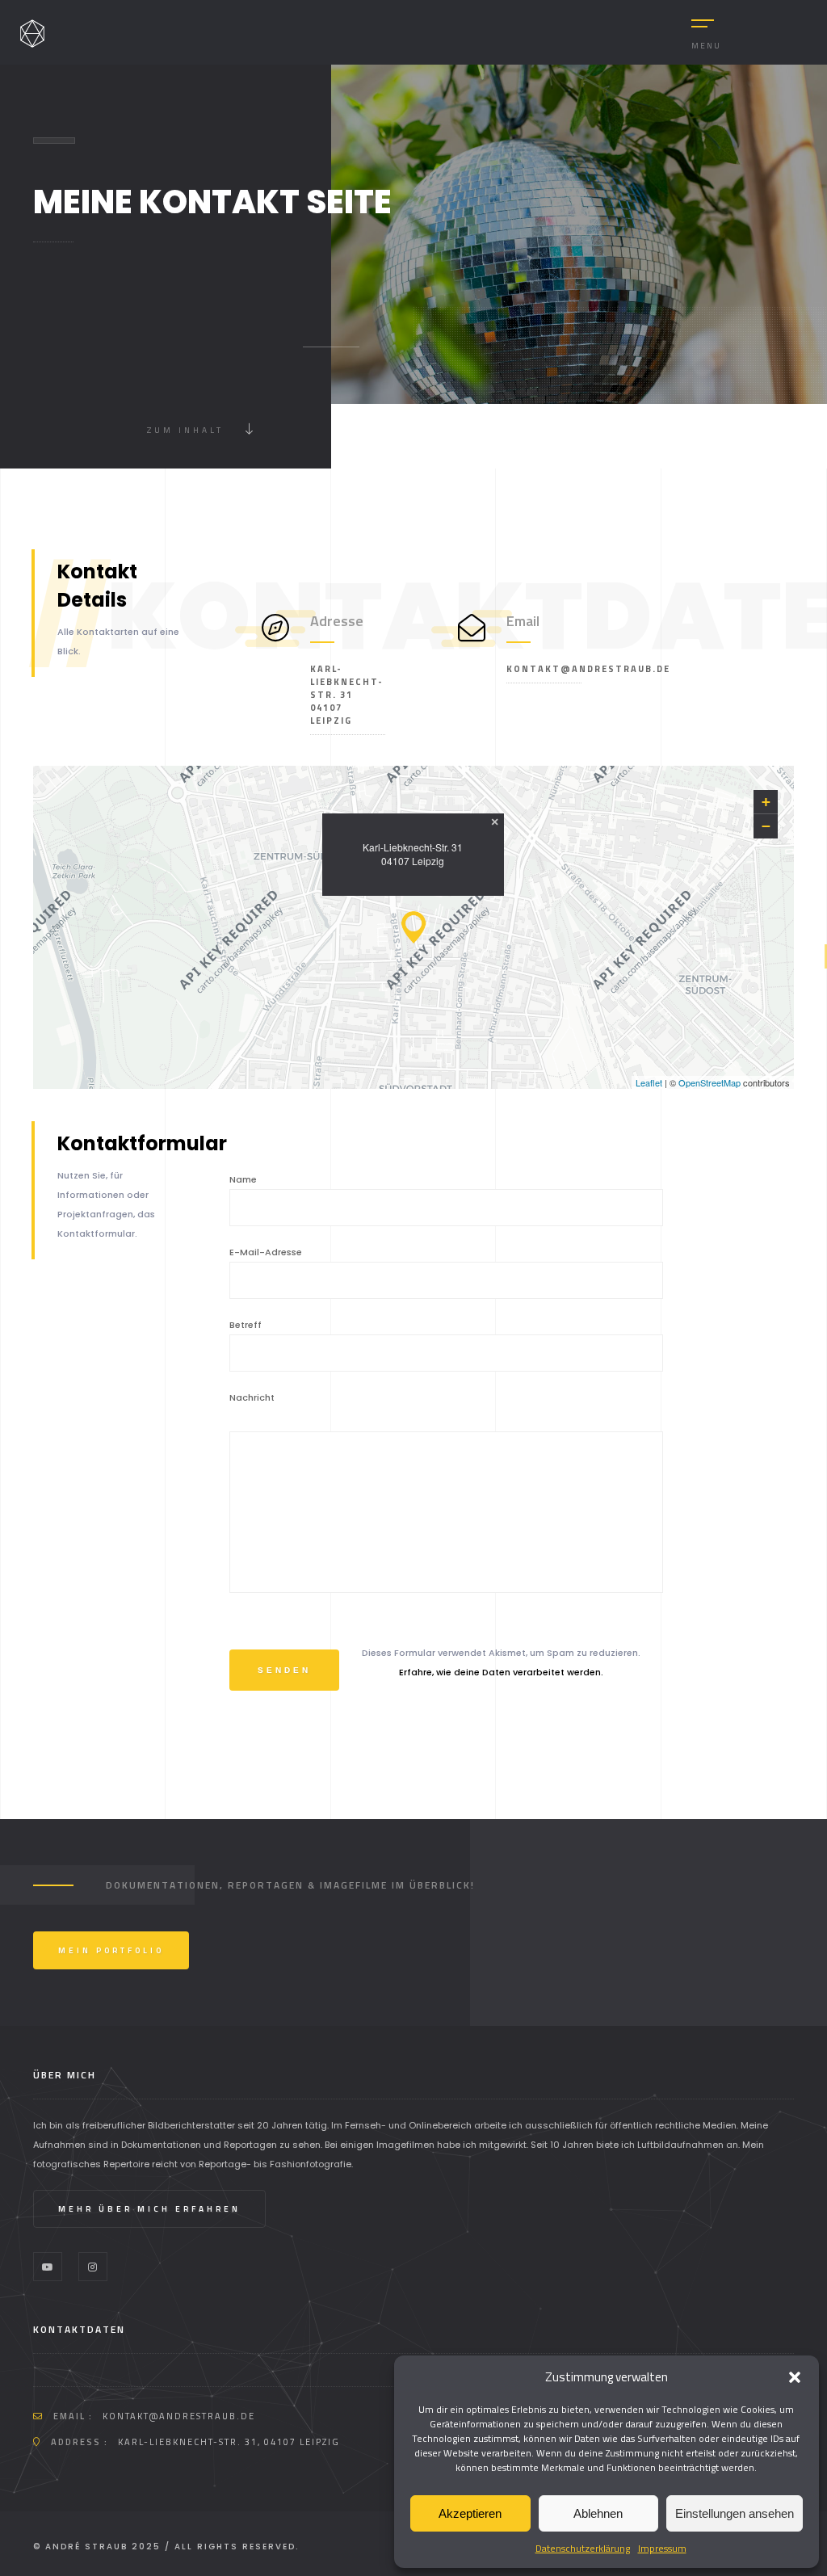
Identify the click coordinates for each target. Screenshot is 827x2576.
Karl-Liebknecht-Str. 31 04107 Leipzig (347, 695)
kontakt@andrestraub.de (544, 669)
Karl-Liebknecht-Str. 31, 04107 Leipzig (229, 2442)
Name (243, 1179)
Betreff (246, 1325)
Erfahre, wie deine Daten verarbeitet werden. (501, 1672)
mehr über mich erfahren (149, 2209)
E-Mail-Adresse (266, 1252)
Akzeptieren (470, 2513)
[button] (795, 2377)
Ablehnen (598, 2513)
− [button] (766, 826)
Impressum (662, 2548)
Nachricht (252, 1397)
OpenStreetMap (709, 1082)
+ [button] (766, 802)
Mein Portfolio (111, 1950)
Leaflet (649, 1082)
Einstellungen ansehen (735, 2513)
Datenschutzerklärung (583, 2548)
